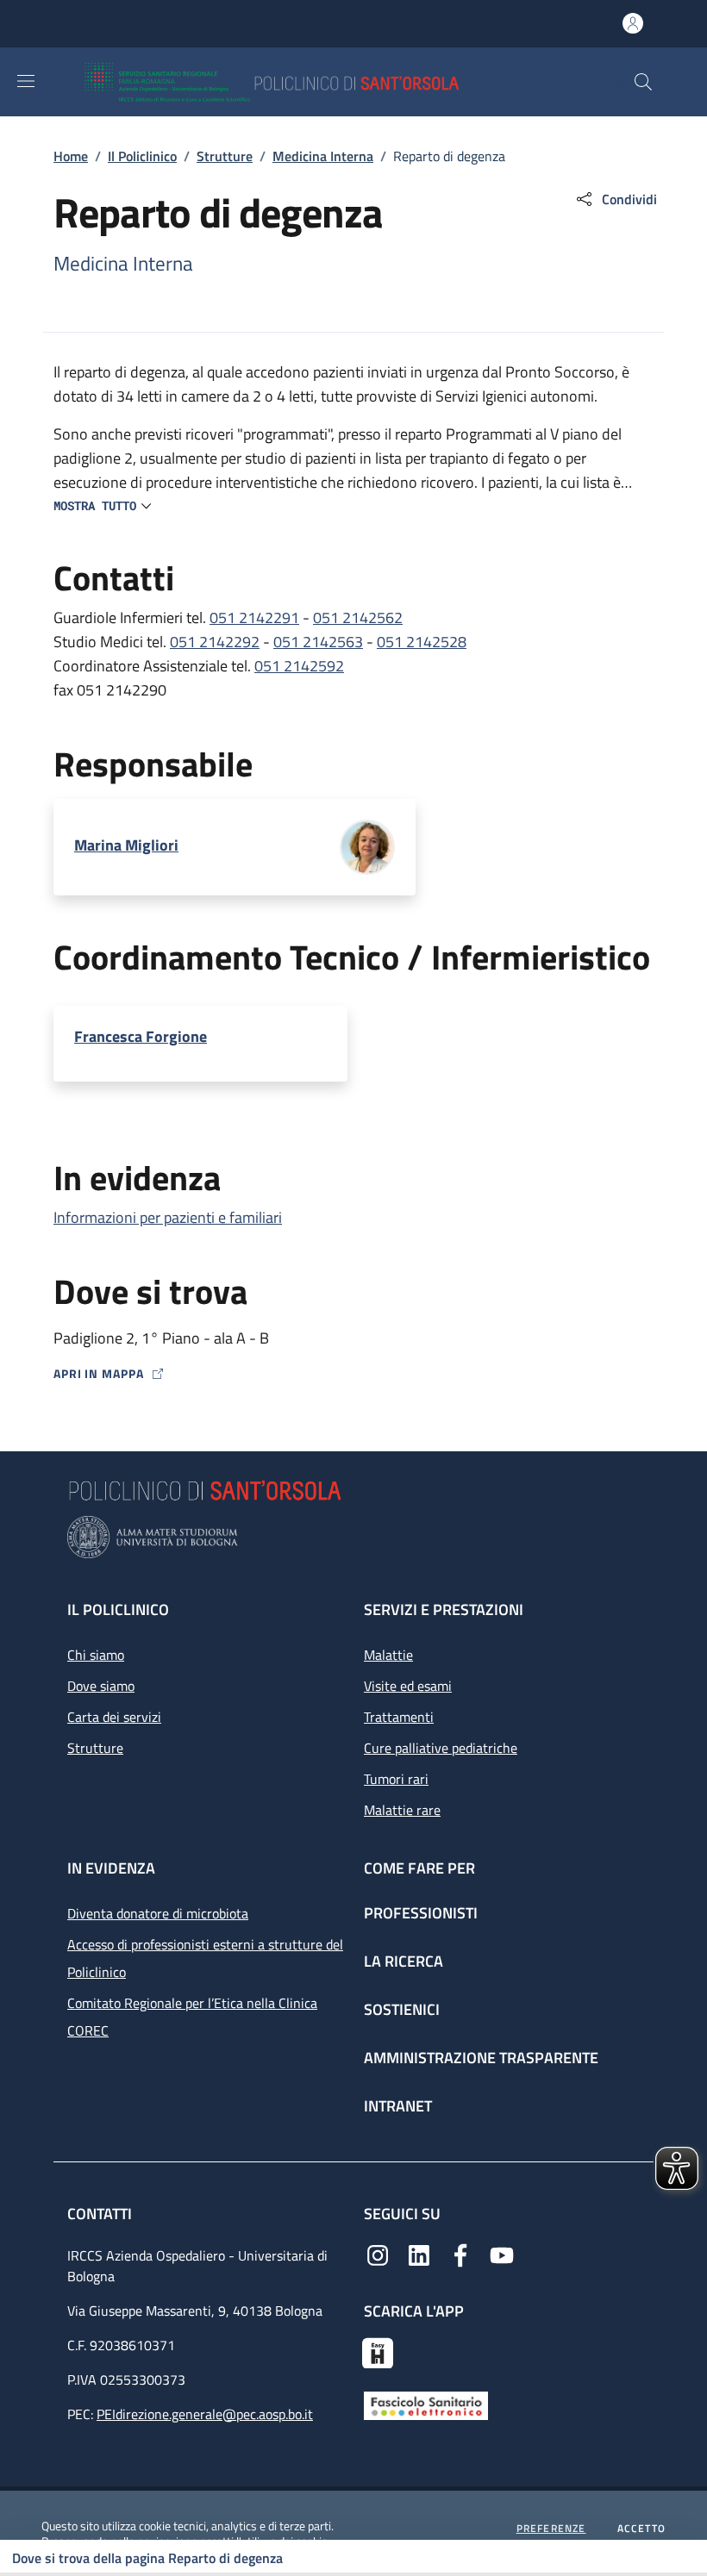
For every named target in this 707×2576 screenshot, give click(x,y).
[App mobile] (378, 2351)
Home (71, 156)
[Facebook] (460, 2254)
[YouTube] (502, 2254)
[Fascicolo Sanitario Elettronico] (426, 2404)
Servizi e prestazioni (444, 1609)
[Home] (322, 82)
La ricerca (404, 1961)
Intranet (398, 2106)
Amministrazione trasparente (481, 2058)
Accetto (641, 2529)
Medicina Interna (323, 156)
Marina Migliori (126, 845)
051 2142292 (215, 642)
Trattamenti (399, 1717)
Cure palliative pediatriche (441, 1748)
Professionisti (421, 1913)
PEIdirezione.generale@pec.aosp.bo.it (205, 2414)
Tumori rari (396, 1779)
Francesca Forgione (141, 1037)
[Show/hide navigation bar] (26, 81)
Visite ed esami (408, 1686)
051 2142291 (254, 617)
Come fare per (419, 1868)
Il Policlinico (142, 156)
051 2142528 (422, 642)
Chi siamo (96, 1655)
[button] (643, 82)
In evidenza (111, 1868)
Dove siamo (101, 1686)
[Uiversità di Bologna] (353, 1537)
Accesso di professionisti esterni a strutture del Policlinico (205, 1958)
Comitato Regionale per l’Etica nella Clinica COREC (192, 2017)
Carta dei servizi (114, 1717)
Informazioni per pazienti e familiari (168, 1217)
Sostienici (402, 2009)
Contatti (101, 2214)
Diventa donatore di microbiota (158, 1913)
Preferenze (551, 2529)
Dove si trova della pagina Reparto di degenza (147, 2558)
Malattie (388, 1655)
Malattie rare (402, 1810)
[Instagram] (378, 2254)
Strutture (225, 156)
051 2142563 (318, 642)
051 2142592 (299, 666)
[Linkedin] (419, 2254)
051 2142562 (358, 617)
